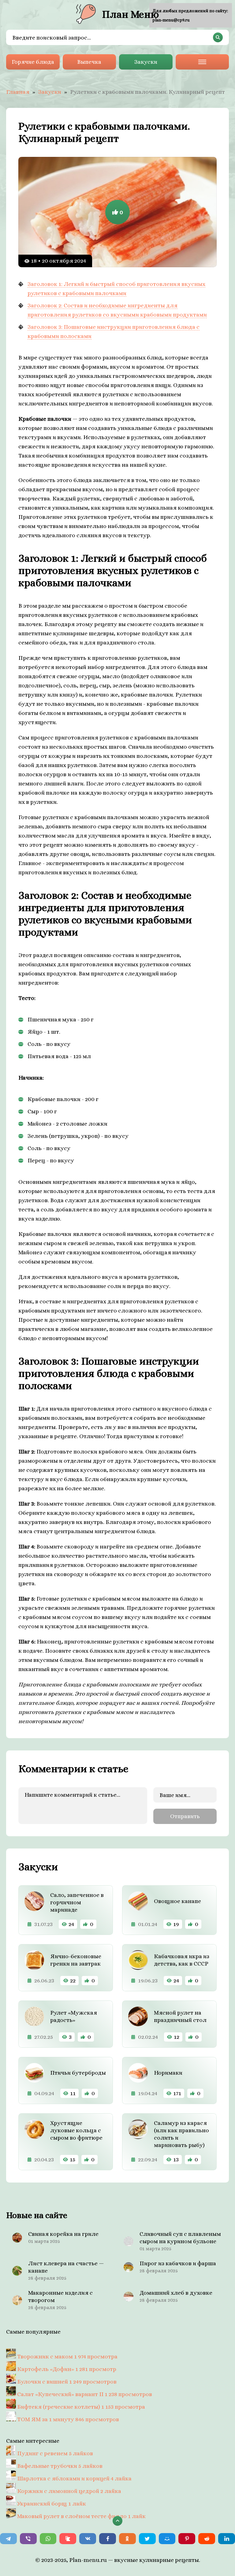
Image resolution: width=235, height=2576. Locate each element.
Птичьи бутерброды (78, 2073)
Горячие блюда (33, 62)
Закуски (146, 62)
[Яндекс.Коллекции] (68, 2539)
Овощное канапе (177, 1901)
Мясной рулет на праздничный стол (180, 2016)
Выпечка (89, 62)
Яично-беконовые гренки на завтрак (76, 1960)
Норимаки (168, 2073)
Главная (18, 92)
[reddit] (207, 2539)
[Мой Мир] (167, 2539)
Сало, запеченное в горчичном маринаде (77, 1902)
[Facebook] (108, 2539)
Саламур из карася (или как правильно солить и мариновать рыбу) (181, 2134)
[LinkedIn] (227, 2539)
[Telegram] (8, 2539)
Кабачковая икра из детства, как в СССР (182, 1960)
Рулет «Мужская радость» (74, 2016)
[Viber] (28, 2539)
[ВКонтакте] (88, 2539)
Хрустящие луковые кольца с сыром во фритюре (76, 2130)
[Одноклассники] (127, 2539)
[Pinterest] (187, 2539)
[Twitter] (147, 2539)
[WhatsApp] (48, 2539)
